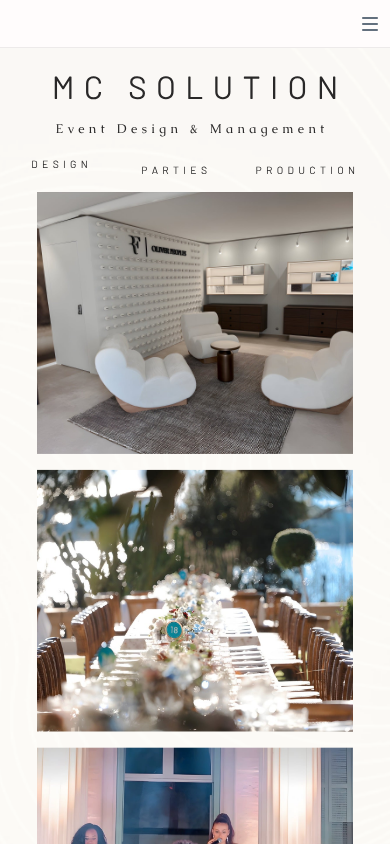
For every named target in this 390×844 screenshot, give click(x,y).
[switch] (370, 24)
